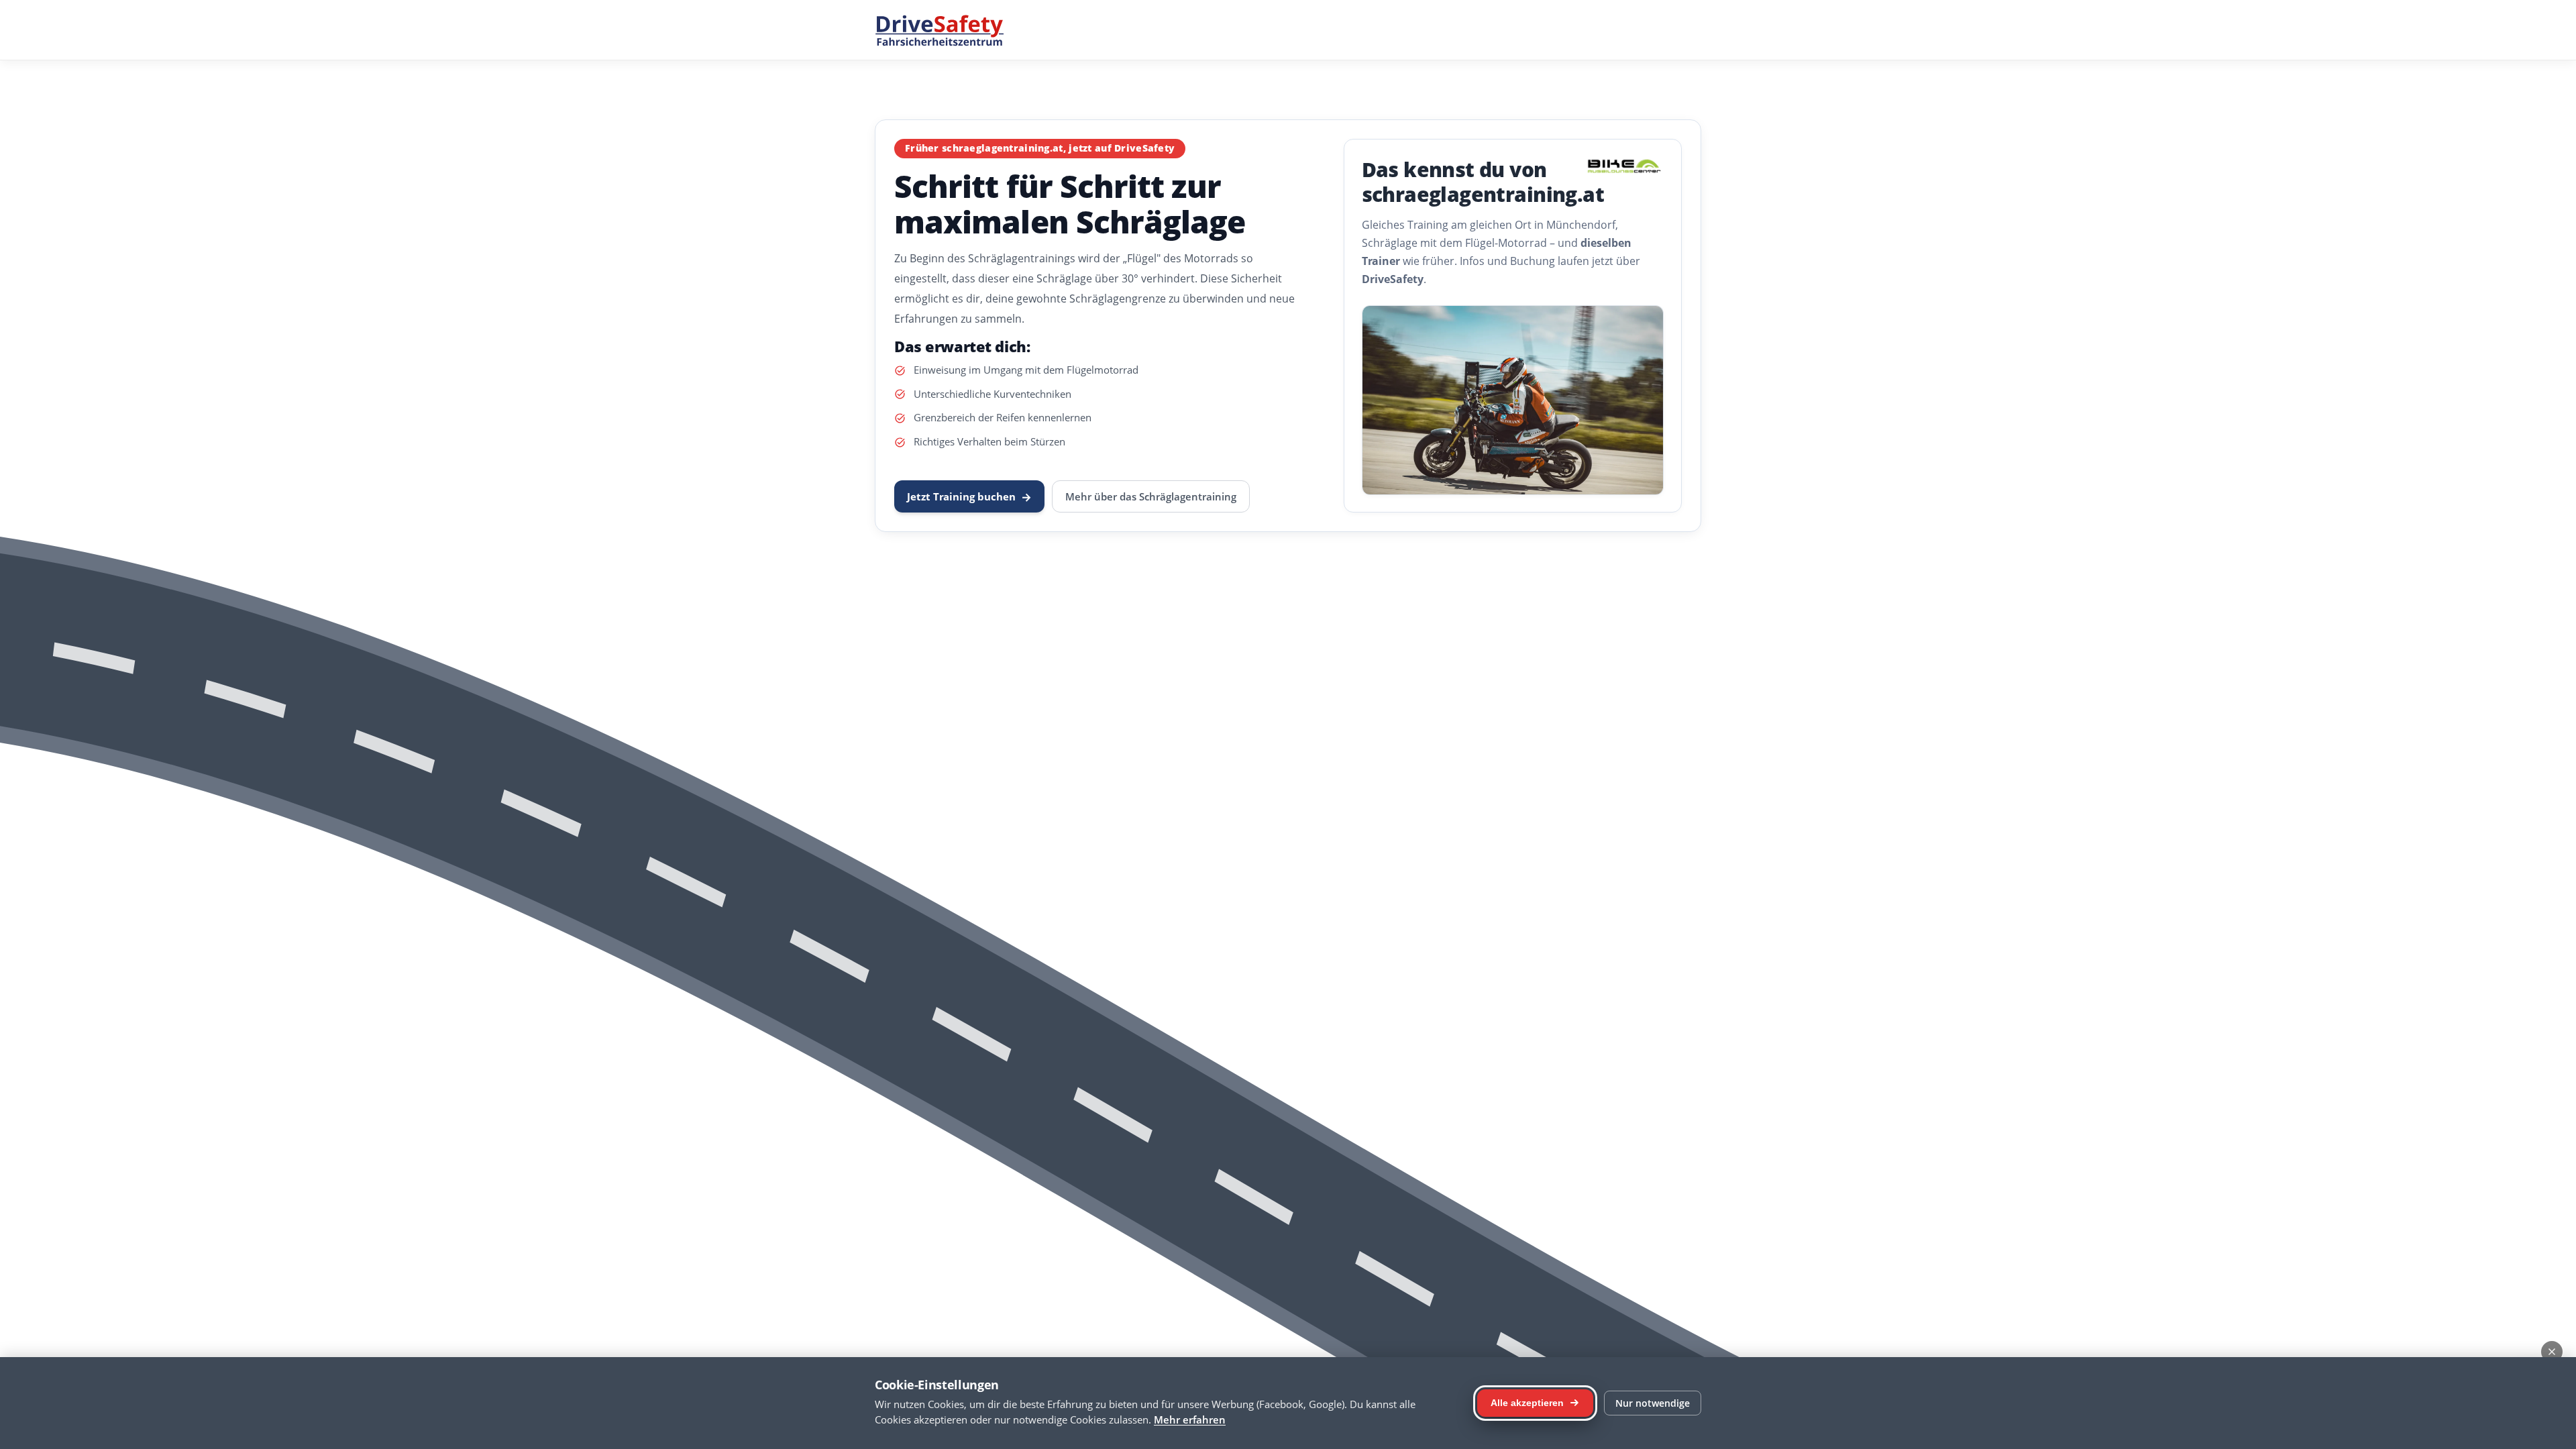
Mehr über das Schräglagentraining (1151, 496)
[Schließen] (2552, 1352)
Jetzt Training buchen (969, 497)
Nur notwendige (1653, 1403)
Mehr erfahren (1190, 1419)
